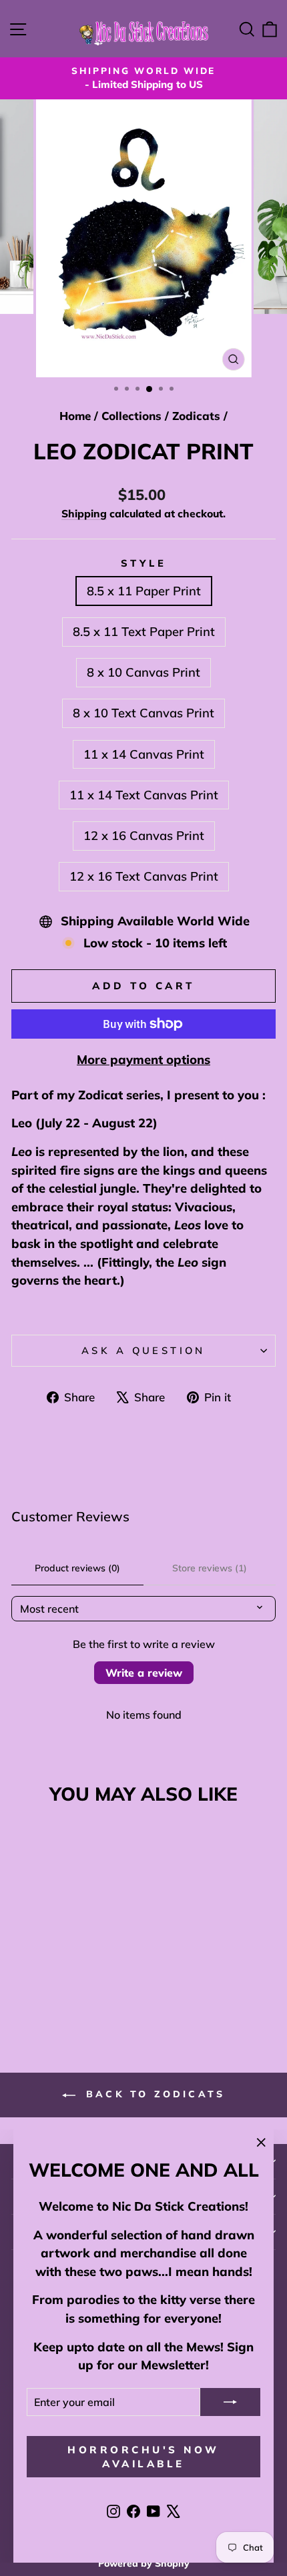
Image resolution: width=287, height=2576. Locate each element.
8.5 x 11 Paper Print (144, 591)
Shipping (84, 513)
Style (143, 563)
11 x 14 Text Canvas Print (144, 795)
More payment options (143, 1060)
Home (75, 416)
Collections (131, 416)
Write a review (144, 1673)
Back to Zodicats (153, 2094)
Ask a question (143, 1350)
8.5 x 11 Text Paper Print (144, 632)
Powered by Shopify (144, 2563)
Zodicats (196, 416)
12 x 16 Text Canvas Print (144, 876)
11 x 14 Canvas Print (144, 754)
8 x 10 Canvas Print (143, 672)
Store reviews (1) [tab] (210, 1568)
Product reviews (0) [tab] (77, 1568)
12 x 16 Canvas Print (144, 836)
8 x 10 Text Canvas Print (143, 713)
